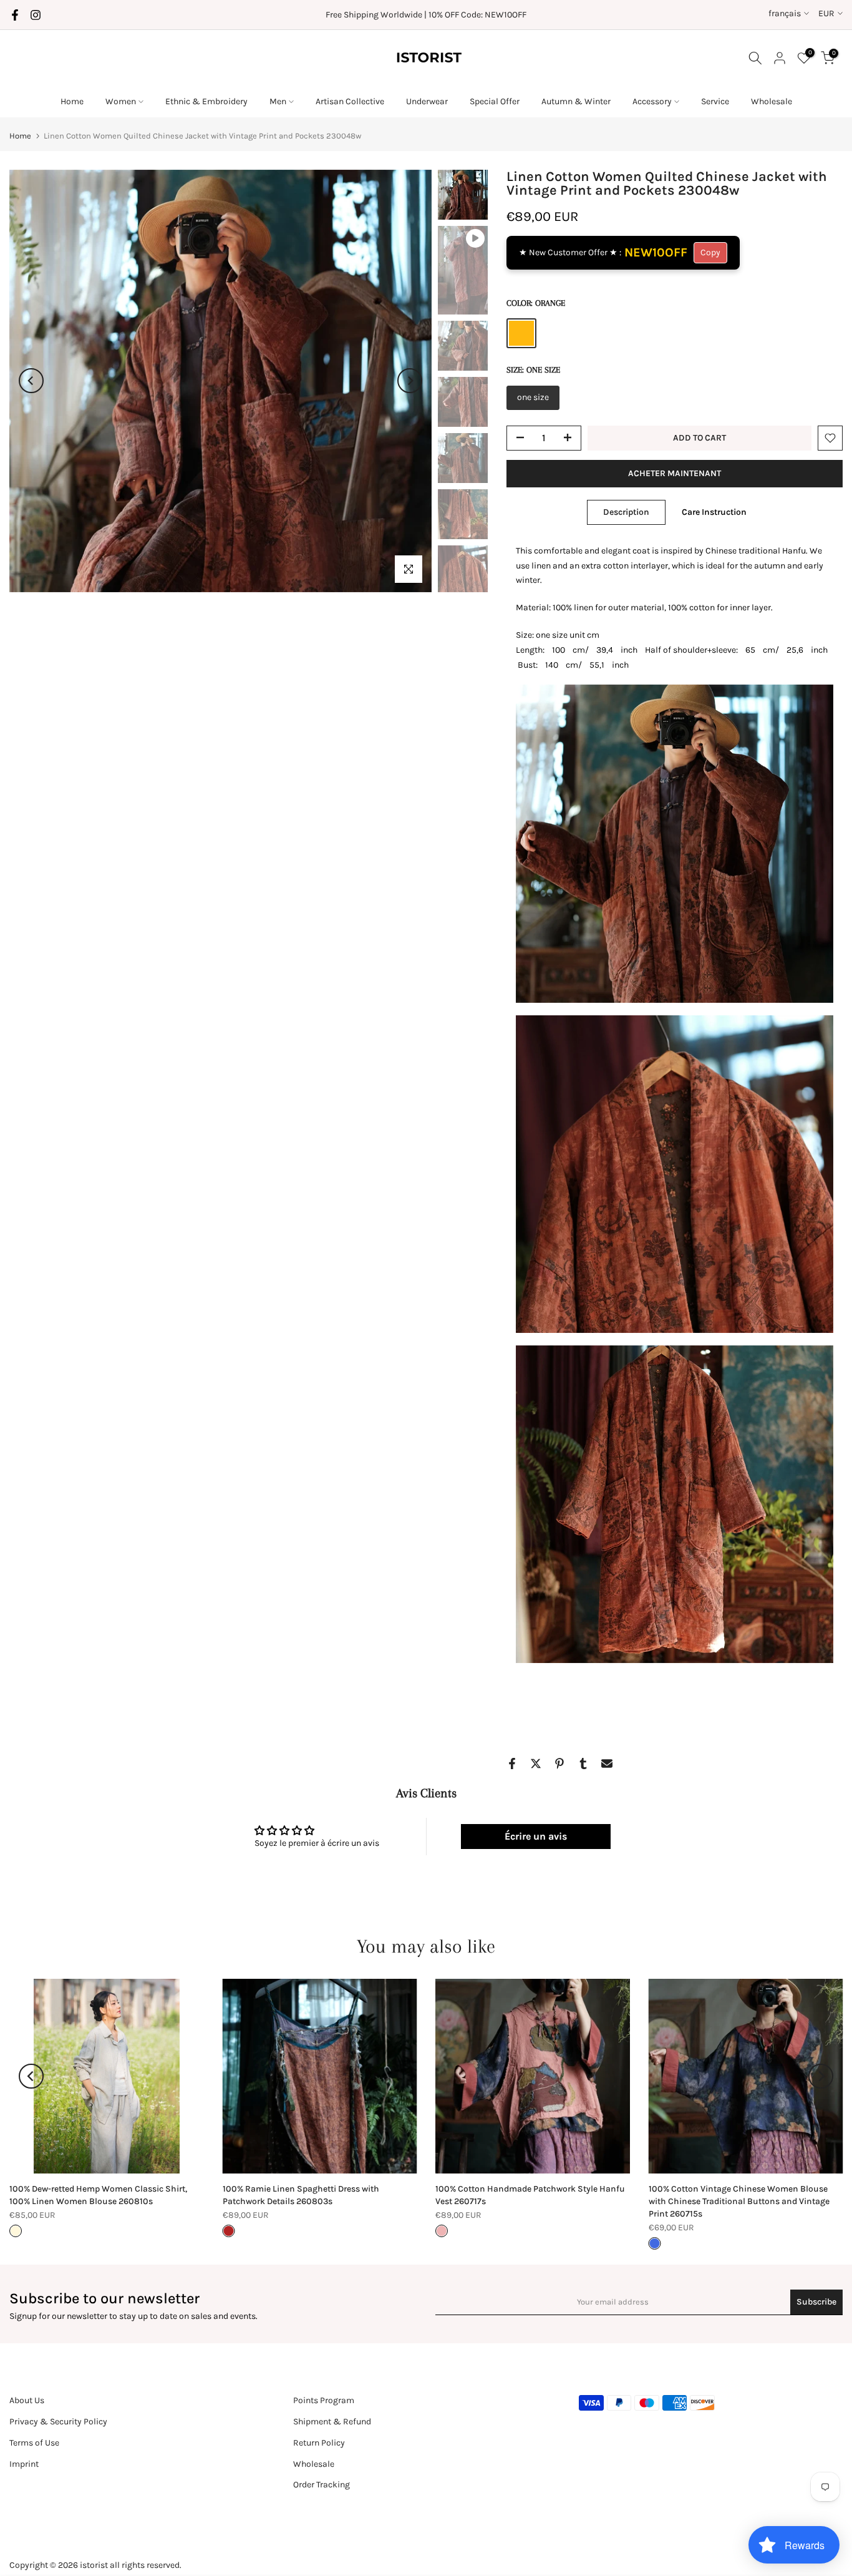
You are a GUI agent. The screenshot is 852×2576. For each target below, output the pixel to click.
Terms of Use (34, 2443)
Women (121, 101)
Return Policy (319, 2443)
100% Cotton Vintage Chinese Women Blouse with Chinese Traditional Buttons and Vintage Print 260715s (739, 2201)
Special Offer (495, 101)
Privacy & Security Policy (58, 2422)
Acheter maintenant (675, 473)
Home (72, 101)
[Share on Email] (607, 1764)
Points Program (324, 2400)
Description (626, 511)
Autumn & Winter (576, 101)
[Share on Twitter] (536, 1764)
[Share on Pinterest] (559, 1764)
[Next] (410, 381)
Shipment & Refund (332, 2422)
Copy (710, 252)
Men (278, 101)
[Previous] (31, 381)
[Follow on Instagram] (36, 15)
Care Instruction (714, 511)
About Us (27, 2400)
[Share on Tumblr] (583, 1764)
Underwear (427, 101)
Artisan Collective (350, 101)
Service (715, 101)
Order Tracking (322, 2485)
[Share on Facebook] (512, 1764)
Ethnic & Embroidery (206, 101)
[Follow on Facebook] (15, 15)
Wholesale (772, 101)
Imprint (24, 2464)
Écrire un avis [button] (536, 1836)
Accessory (652, 101)
